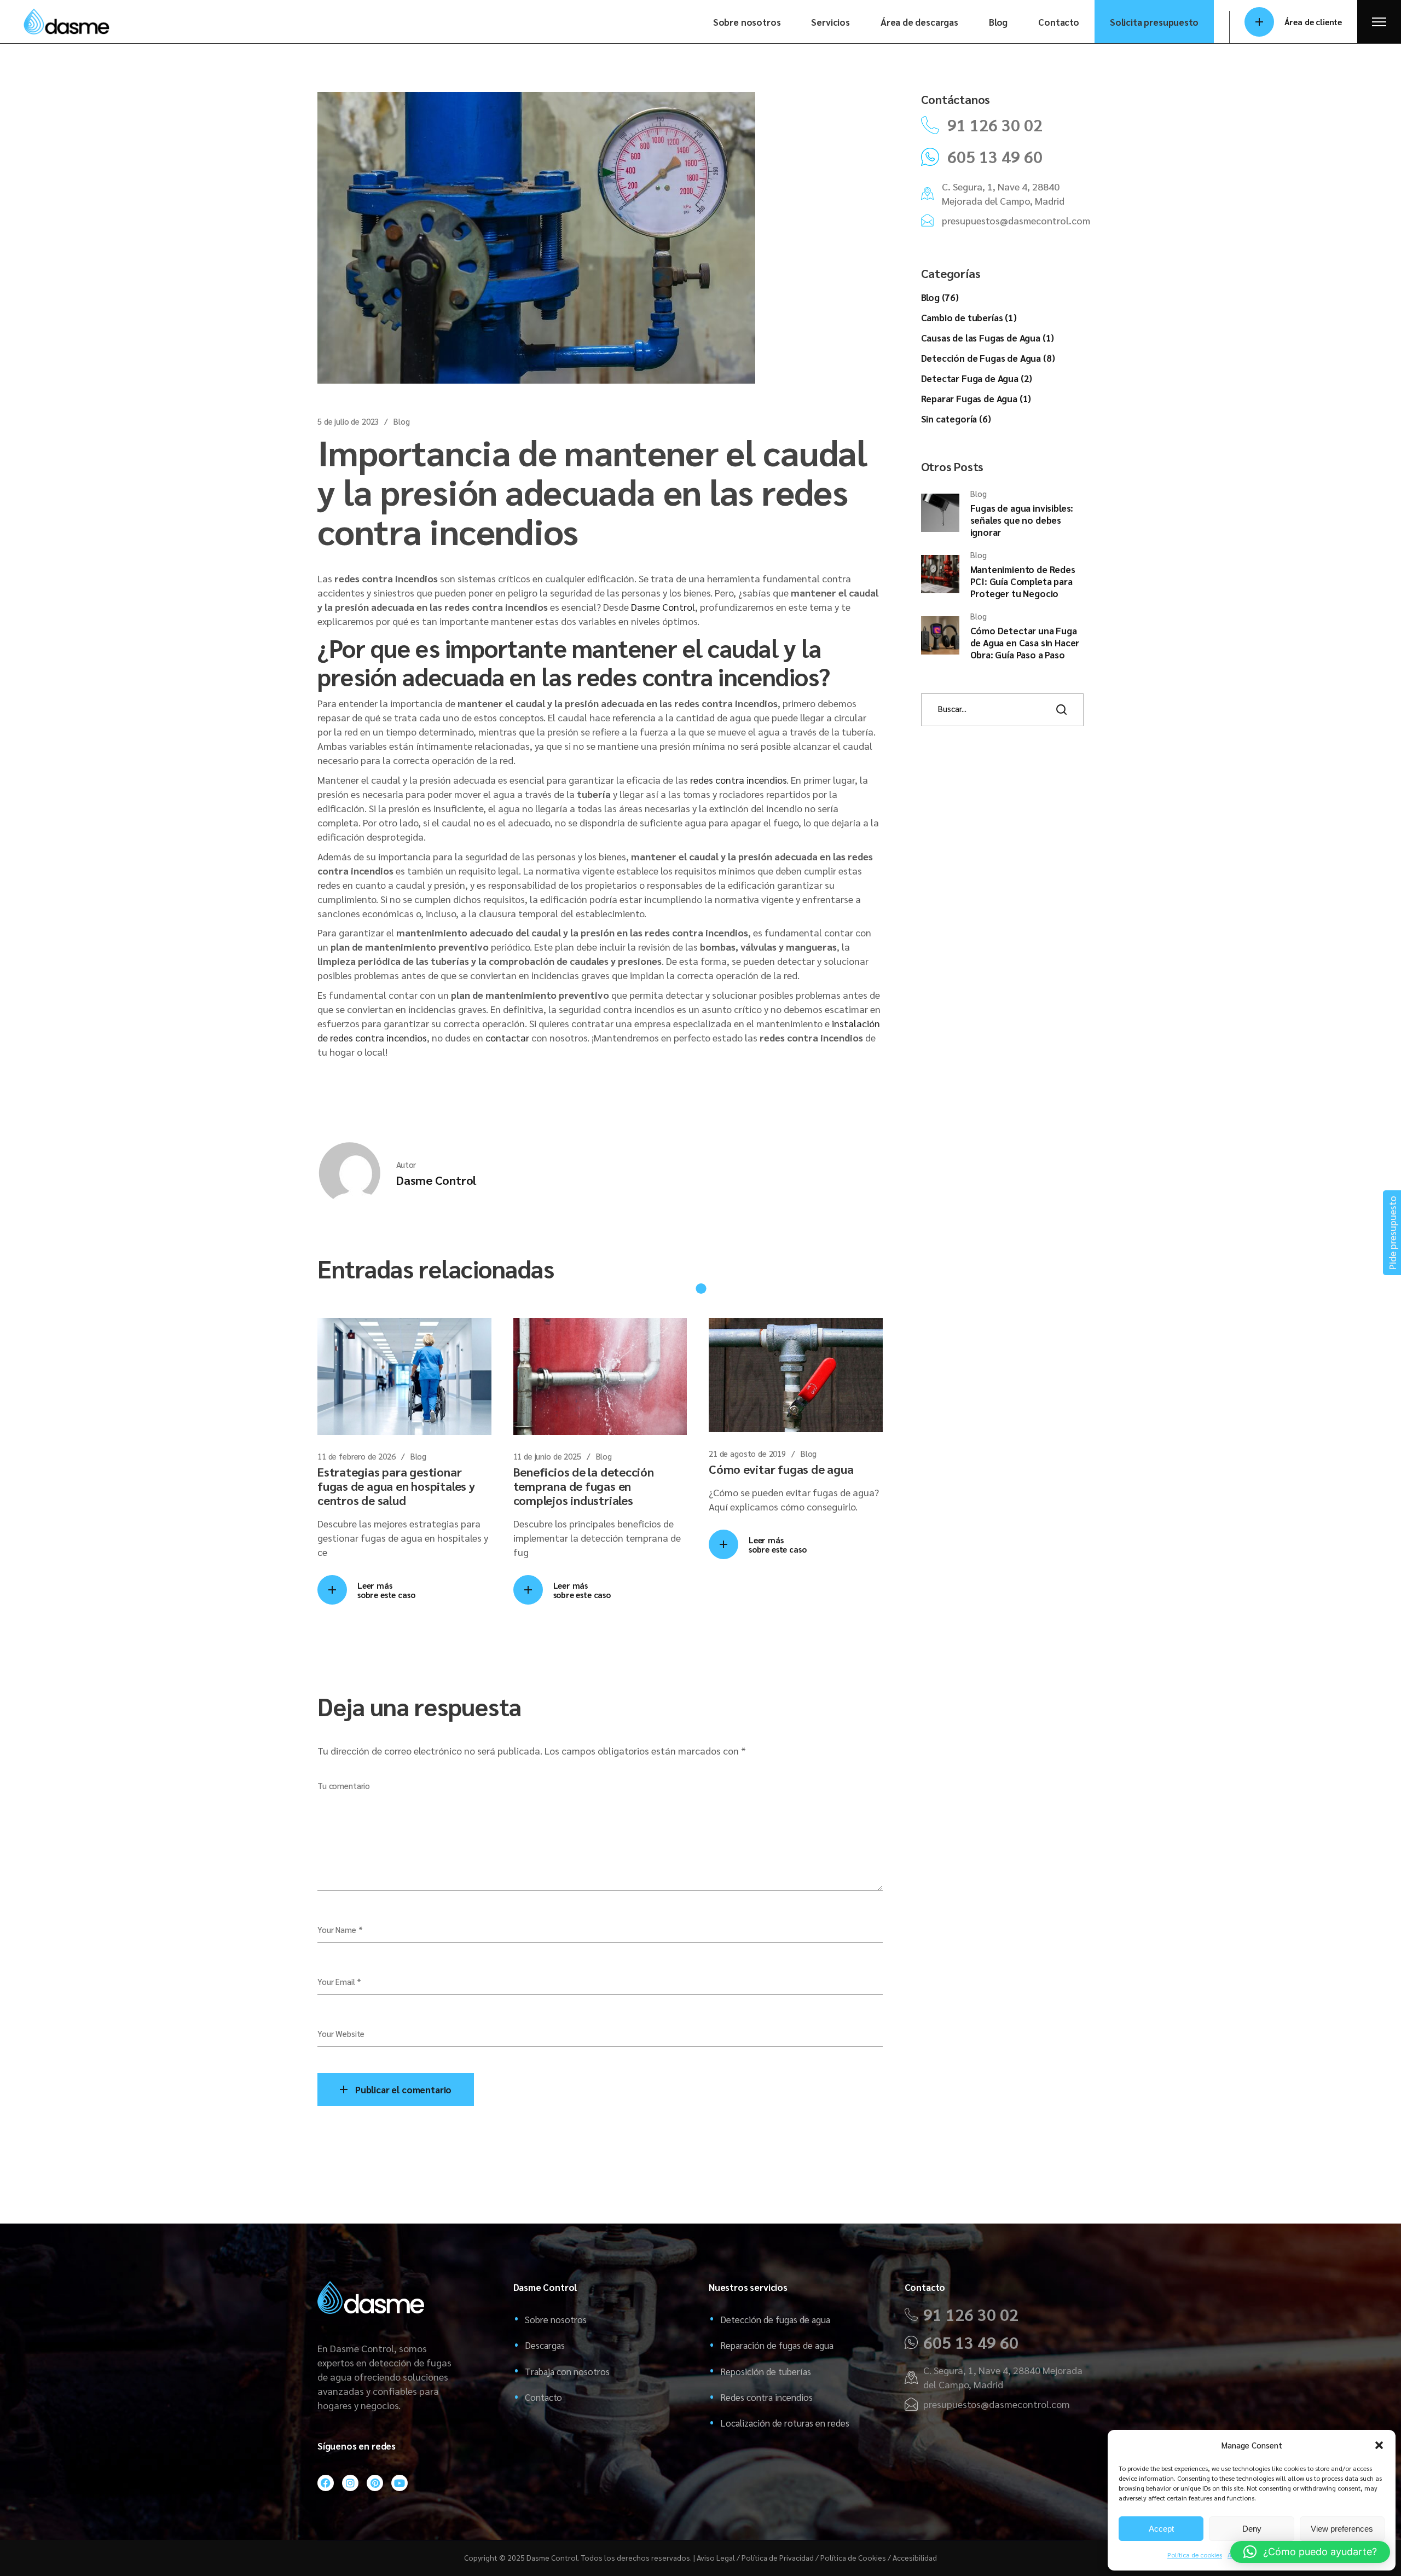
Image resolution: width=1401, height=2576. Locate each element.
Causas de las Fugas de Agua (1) (988, 338)
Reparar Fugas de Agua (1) (976, 398)
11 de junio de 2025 (547, 1456)
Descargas (545, 2345)
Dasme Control (663, 607)
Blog (401, 421)
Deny (1252, 2529)
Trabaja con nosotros (567, 2371)
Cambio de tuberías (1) (969, 317)
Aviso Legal (716, 2557)
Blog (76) (940, 297)
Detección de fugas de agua (775, 2319)
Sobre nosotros (556, 2319)
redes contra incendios (738, 780)
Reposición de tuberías (766, 2371)
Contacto (543, 2397)
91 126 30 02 (995, 125)
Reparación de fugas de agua (777, 2345)
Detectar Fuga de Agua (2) (977, 378)
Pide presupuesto (1392, 1233)
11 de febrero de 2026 (357, 1456)
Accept (1161, 2529)
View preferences (1342, 2529)
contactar (507, 1037)
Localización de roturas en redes (785, 2423)
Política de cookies (1195, 2555)
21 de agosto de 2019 (747, 1453)
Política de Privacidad (778, 2557)
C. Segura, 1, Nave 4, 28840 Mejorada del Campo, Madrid (1003, 193)
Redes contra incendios (766, 2397)
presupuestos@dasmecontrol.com (1016, 220)
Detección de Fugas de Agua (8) (988, 358)
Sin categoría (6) (956, 419)
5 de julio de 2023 (348, 421)
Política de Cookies (853, 2557)
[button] (1379, 2445)
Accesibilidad (915, 2557)
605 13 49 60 (995, 157)
